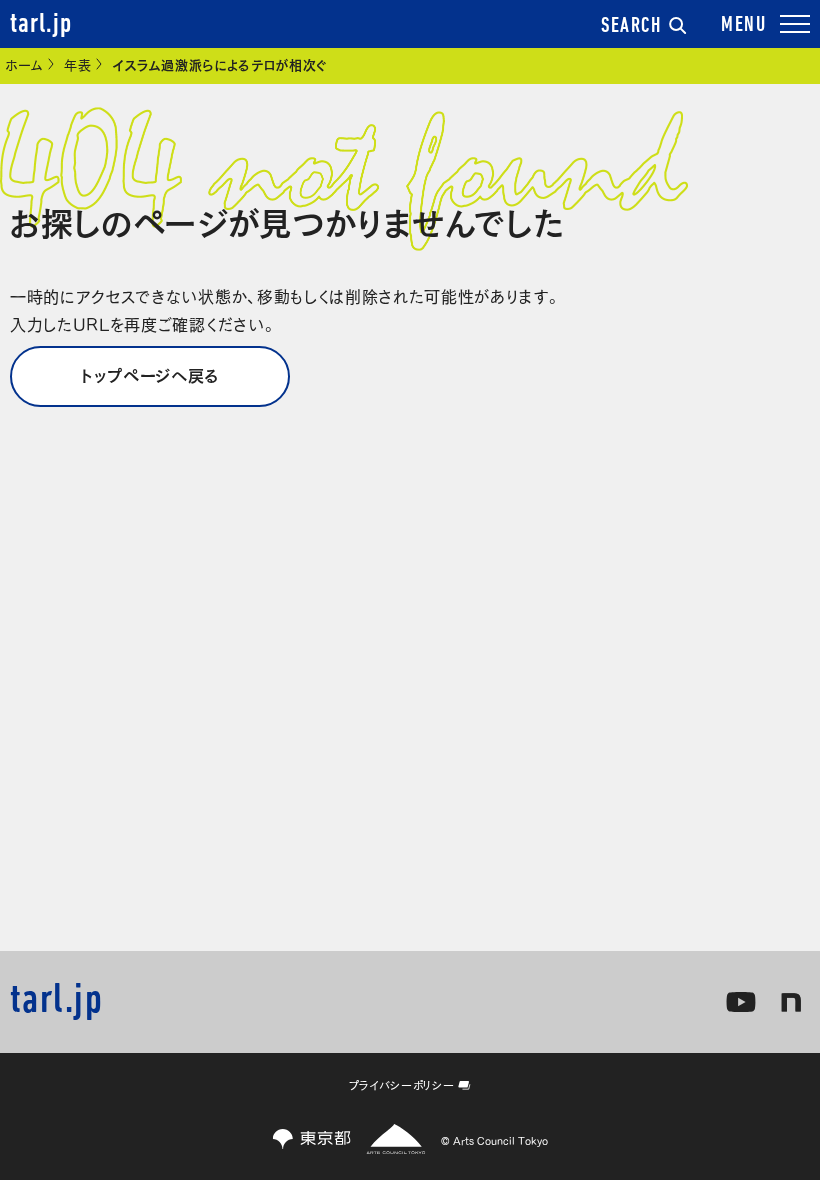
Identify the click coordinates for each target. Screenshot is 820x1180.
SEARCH (631, 26)
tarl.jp (41, 25)
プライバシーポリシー (402, 1084)
